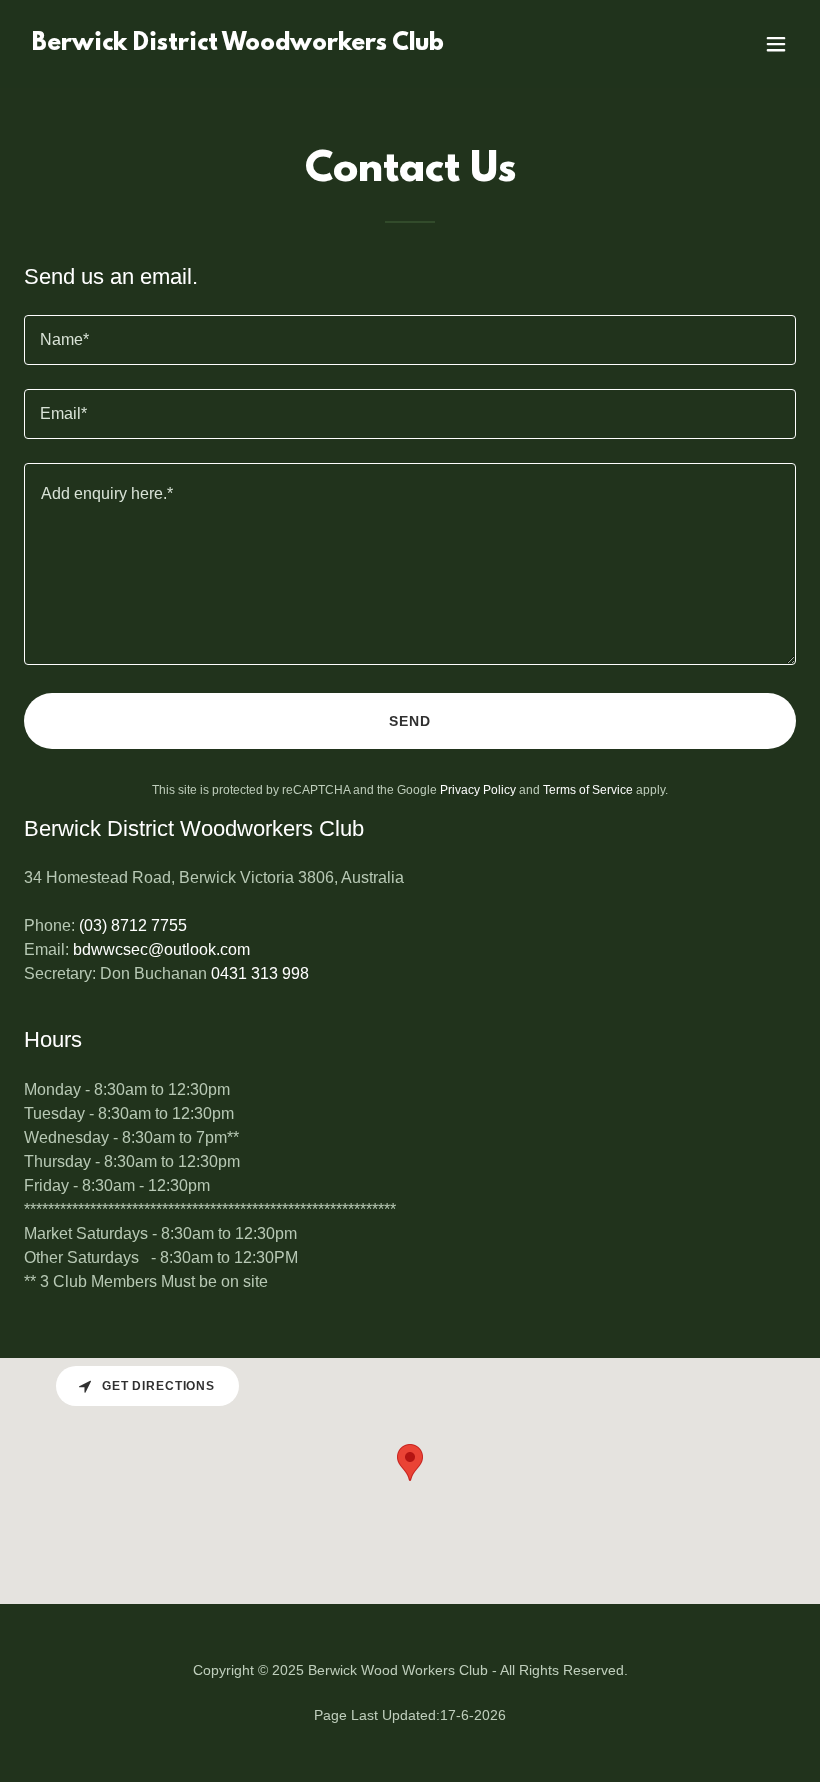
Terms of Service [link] (588, 790)
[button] (776, 44)
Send (410, 721)
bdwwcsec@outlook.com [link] (161, 949)
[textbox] (410, 340)
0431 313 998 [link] (260, 973)
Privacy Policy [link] (478, 790)
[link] (238, 44)
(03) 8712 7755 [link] (133, 925)
